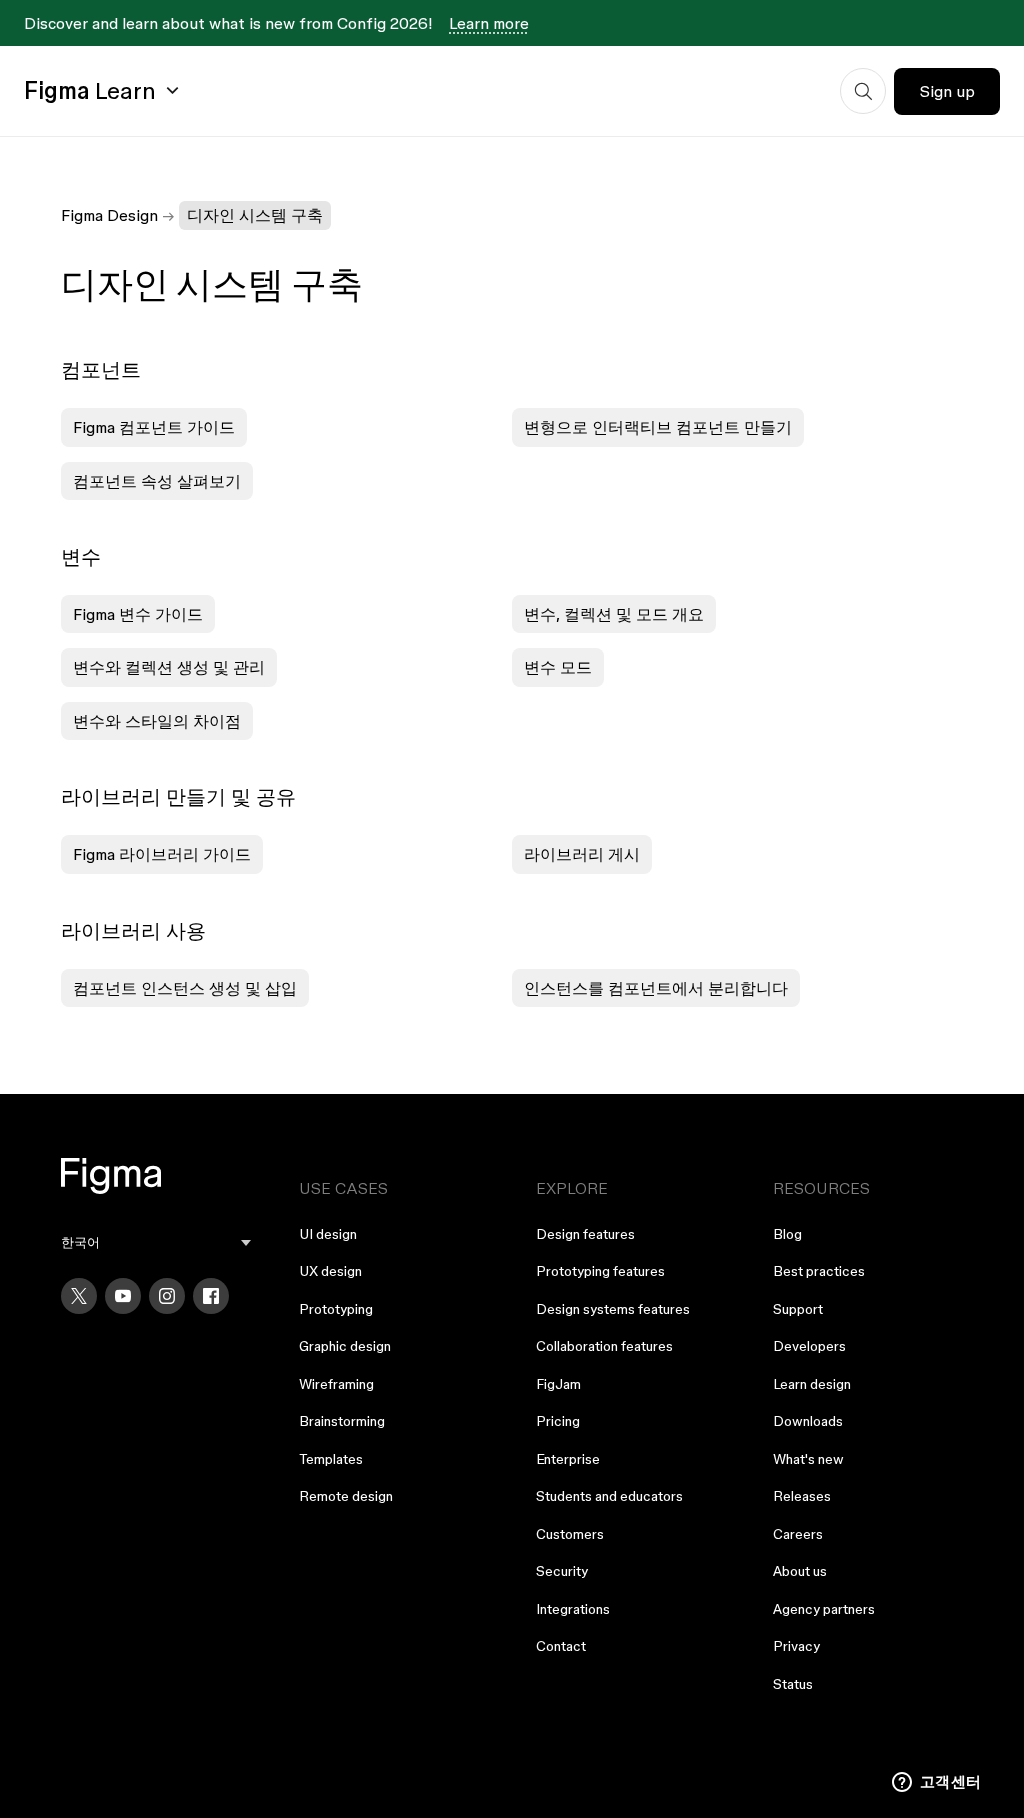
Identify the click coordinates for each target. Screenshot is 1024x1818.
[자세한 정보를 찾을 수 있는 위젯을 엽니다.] (936, 1783)
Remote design (346, 1496)
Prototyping (336, 1309)
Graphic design (345, 1346)
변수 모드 (558, 667)
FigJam (558, 1384)
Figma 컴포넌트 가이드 (154, 427)
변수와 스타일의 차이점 (157, 721)
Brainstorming (342, 1421)
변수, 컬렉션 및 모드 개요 (614, 614)
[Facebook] (211, 1296)
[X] (79, 1296)
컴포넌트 (101, 370)
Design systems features (613, 1309)
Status (793, 1684)
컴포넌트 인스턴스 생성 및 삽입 (185, 988)
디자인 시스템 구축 (255, 215)
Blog (787, 1234)
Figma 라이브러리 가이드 (162, 854)
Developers (809, 1346)
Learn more (489, 23)
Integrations (573, 1609)
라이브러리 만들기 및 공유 (178, 797)
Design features (585, 1234)
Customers (570, 1534)
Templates (331, 1459)
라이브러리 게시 (582, 854)
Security (562, 1571)
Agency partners (824, 1609)
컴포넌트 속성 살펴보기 (157, 481)
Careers (798, 1534)
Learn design (812, 1384)
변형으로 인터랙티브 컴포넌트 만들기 (658, 427)
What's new (808, 1459)
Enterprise (568, 1459)
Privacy (796, 1646)
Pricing (558, 1421)
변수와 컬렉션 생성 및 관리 (169, 667)
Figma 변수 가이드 (138, 614)
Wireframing (336, 1384)
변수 (81, 557)
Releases (802, 1496)
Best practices (819, 1271)
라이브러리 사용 (133, 931)
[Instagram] (167, 1296)
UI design (328, 1234)
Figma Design (109, 215)
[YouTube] (123, 1296)
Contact (561, 1646)
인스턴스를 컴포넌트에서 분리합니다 (656, 988)
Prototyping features (600, 1271)
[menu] (155, 1242)
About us (800, 1571)
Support (798, 1309)
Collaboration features (604, 1346)
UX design (330, 1271)
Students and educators (609, 1496)
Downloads (808, 1421)
